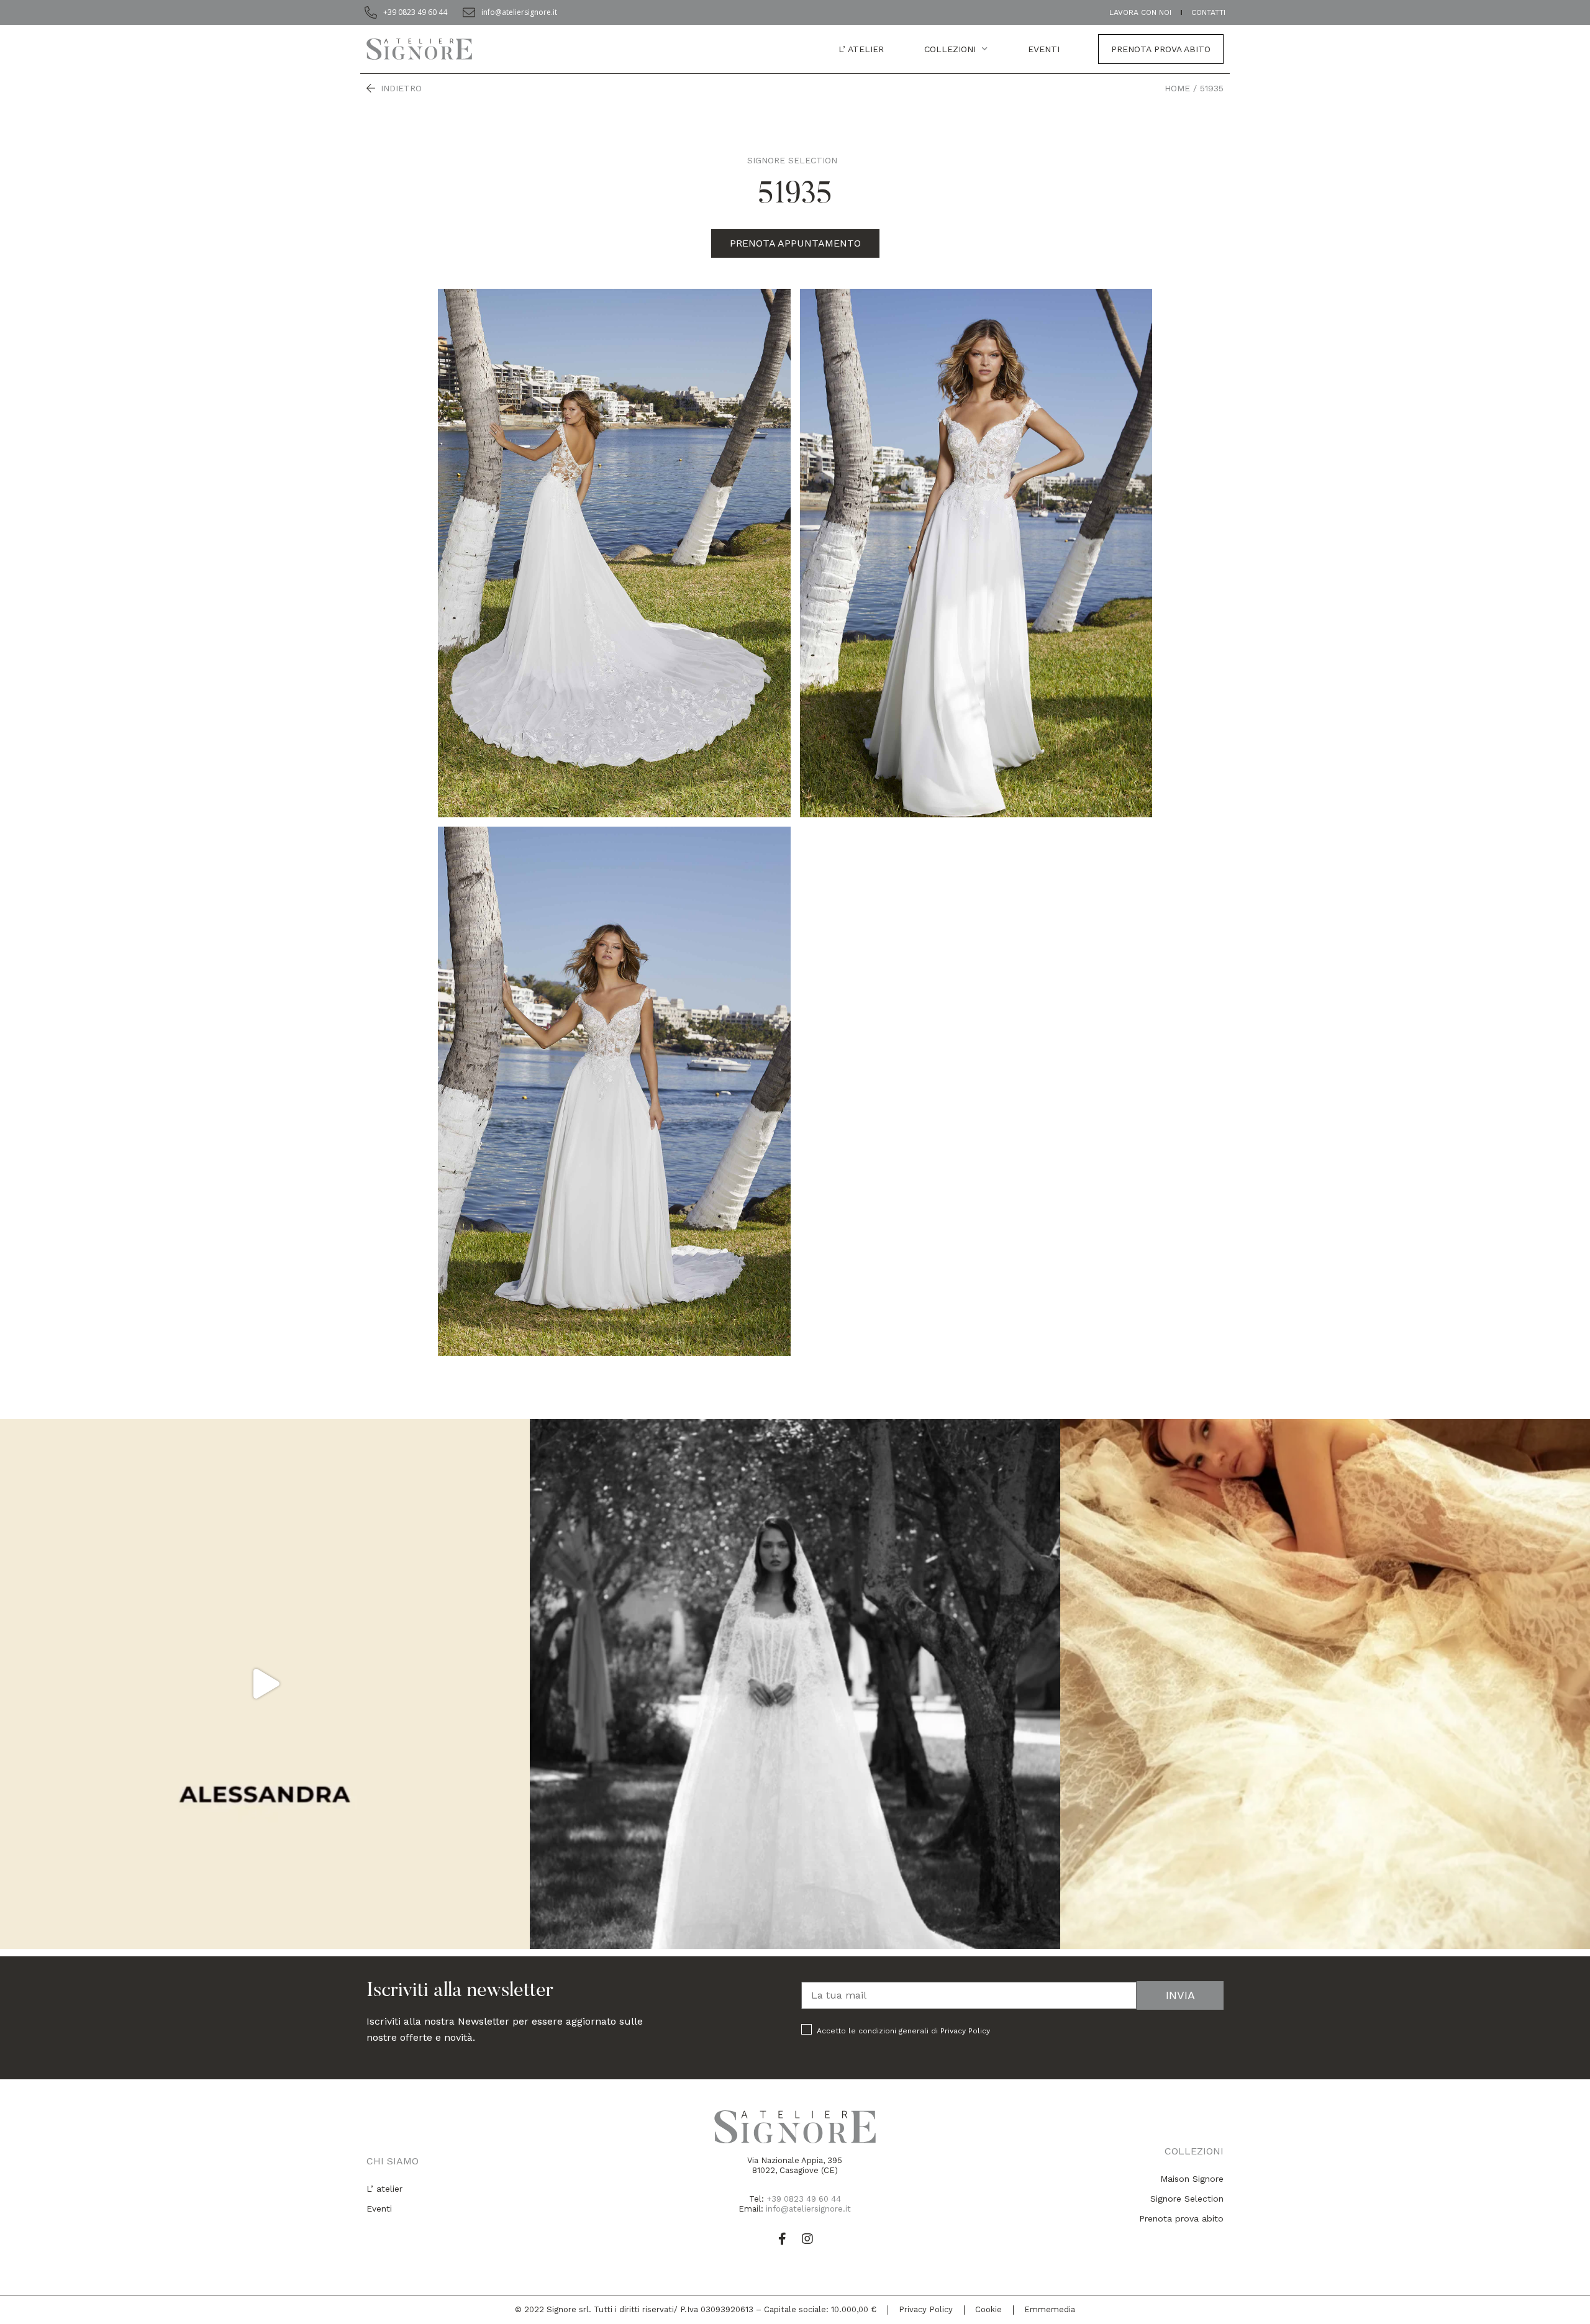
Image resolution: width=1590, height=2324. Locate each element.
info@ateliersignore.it (808, 2209)
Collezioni (950, 49)
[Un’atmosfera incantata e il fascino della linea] (795, 1684)
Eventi (379, 2208)
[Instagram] (807, 2239)
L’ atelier (861, 49)
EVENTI (1044, 49)
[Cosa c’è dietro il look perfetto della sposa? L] (265, 1684)
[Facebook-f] (783, 2239)
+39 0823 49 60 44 (804, 2199)
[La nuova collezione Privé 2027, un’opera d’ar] (1325, 1684)
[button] (795, 243)
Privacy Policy (965, 2031)
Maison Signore (1192, 2179)
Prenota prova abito (1161, 49)
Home (1177, 88)
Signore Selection (792, 160)
